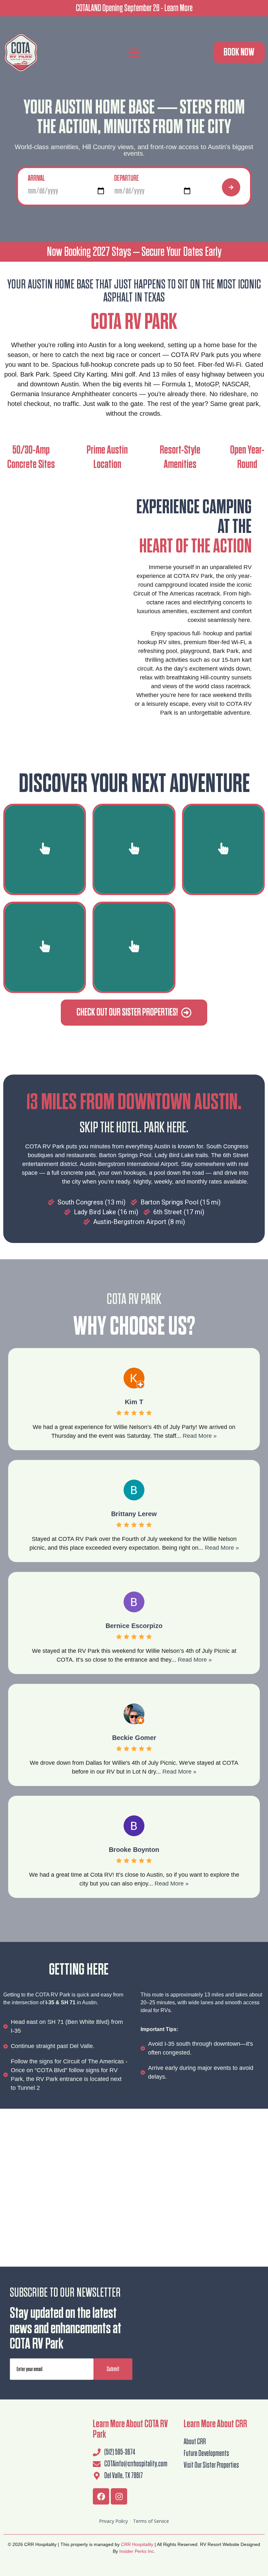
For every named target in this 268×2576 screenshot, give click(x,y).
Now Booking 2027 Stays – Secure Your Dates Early (134, 252)
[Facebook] (101, 2496)
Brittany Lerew (134, 1514)
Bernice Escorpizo (134, 1626)
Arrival (36, 178)
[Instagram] (119, 2496)
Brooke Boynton (134, 1850)
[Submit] (231, 187)
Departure (126, 178)
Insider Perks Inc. (137, 2551)
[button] (134, 53)
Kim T (134, 1402)
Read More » (200, 1436)
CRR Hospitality (137, 2544)
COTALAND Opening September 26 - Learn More (134, 8)
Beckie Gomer (134, 1738)
